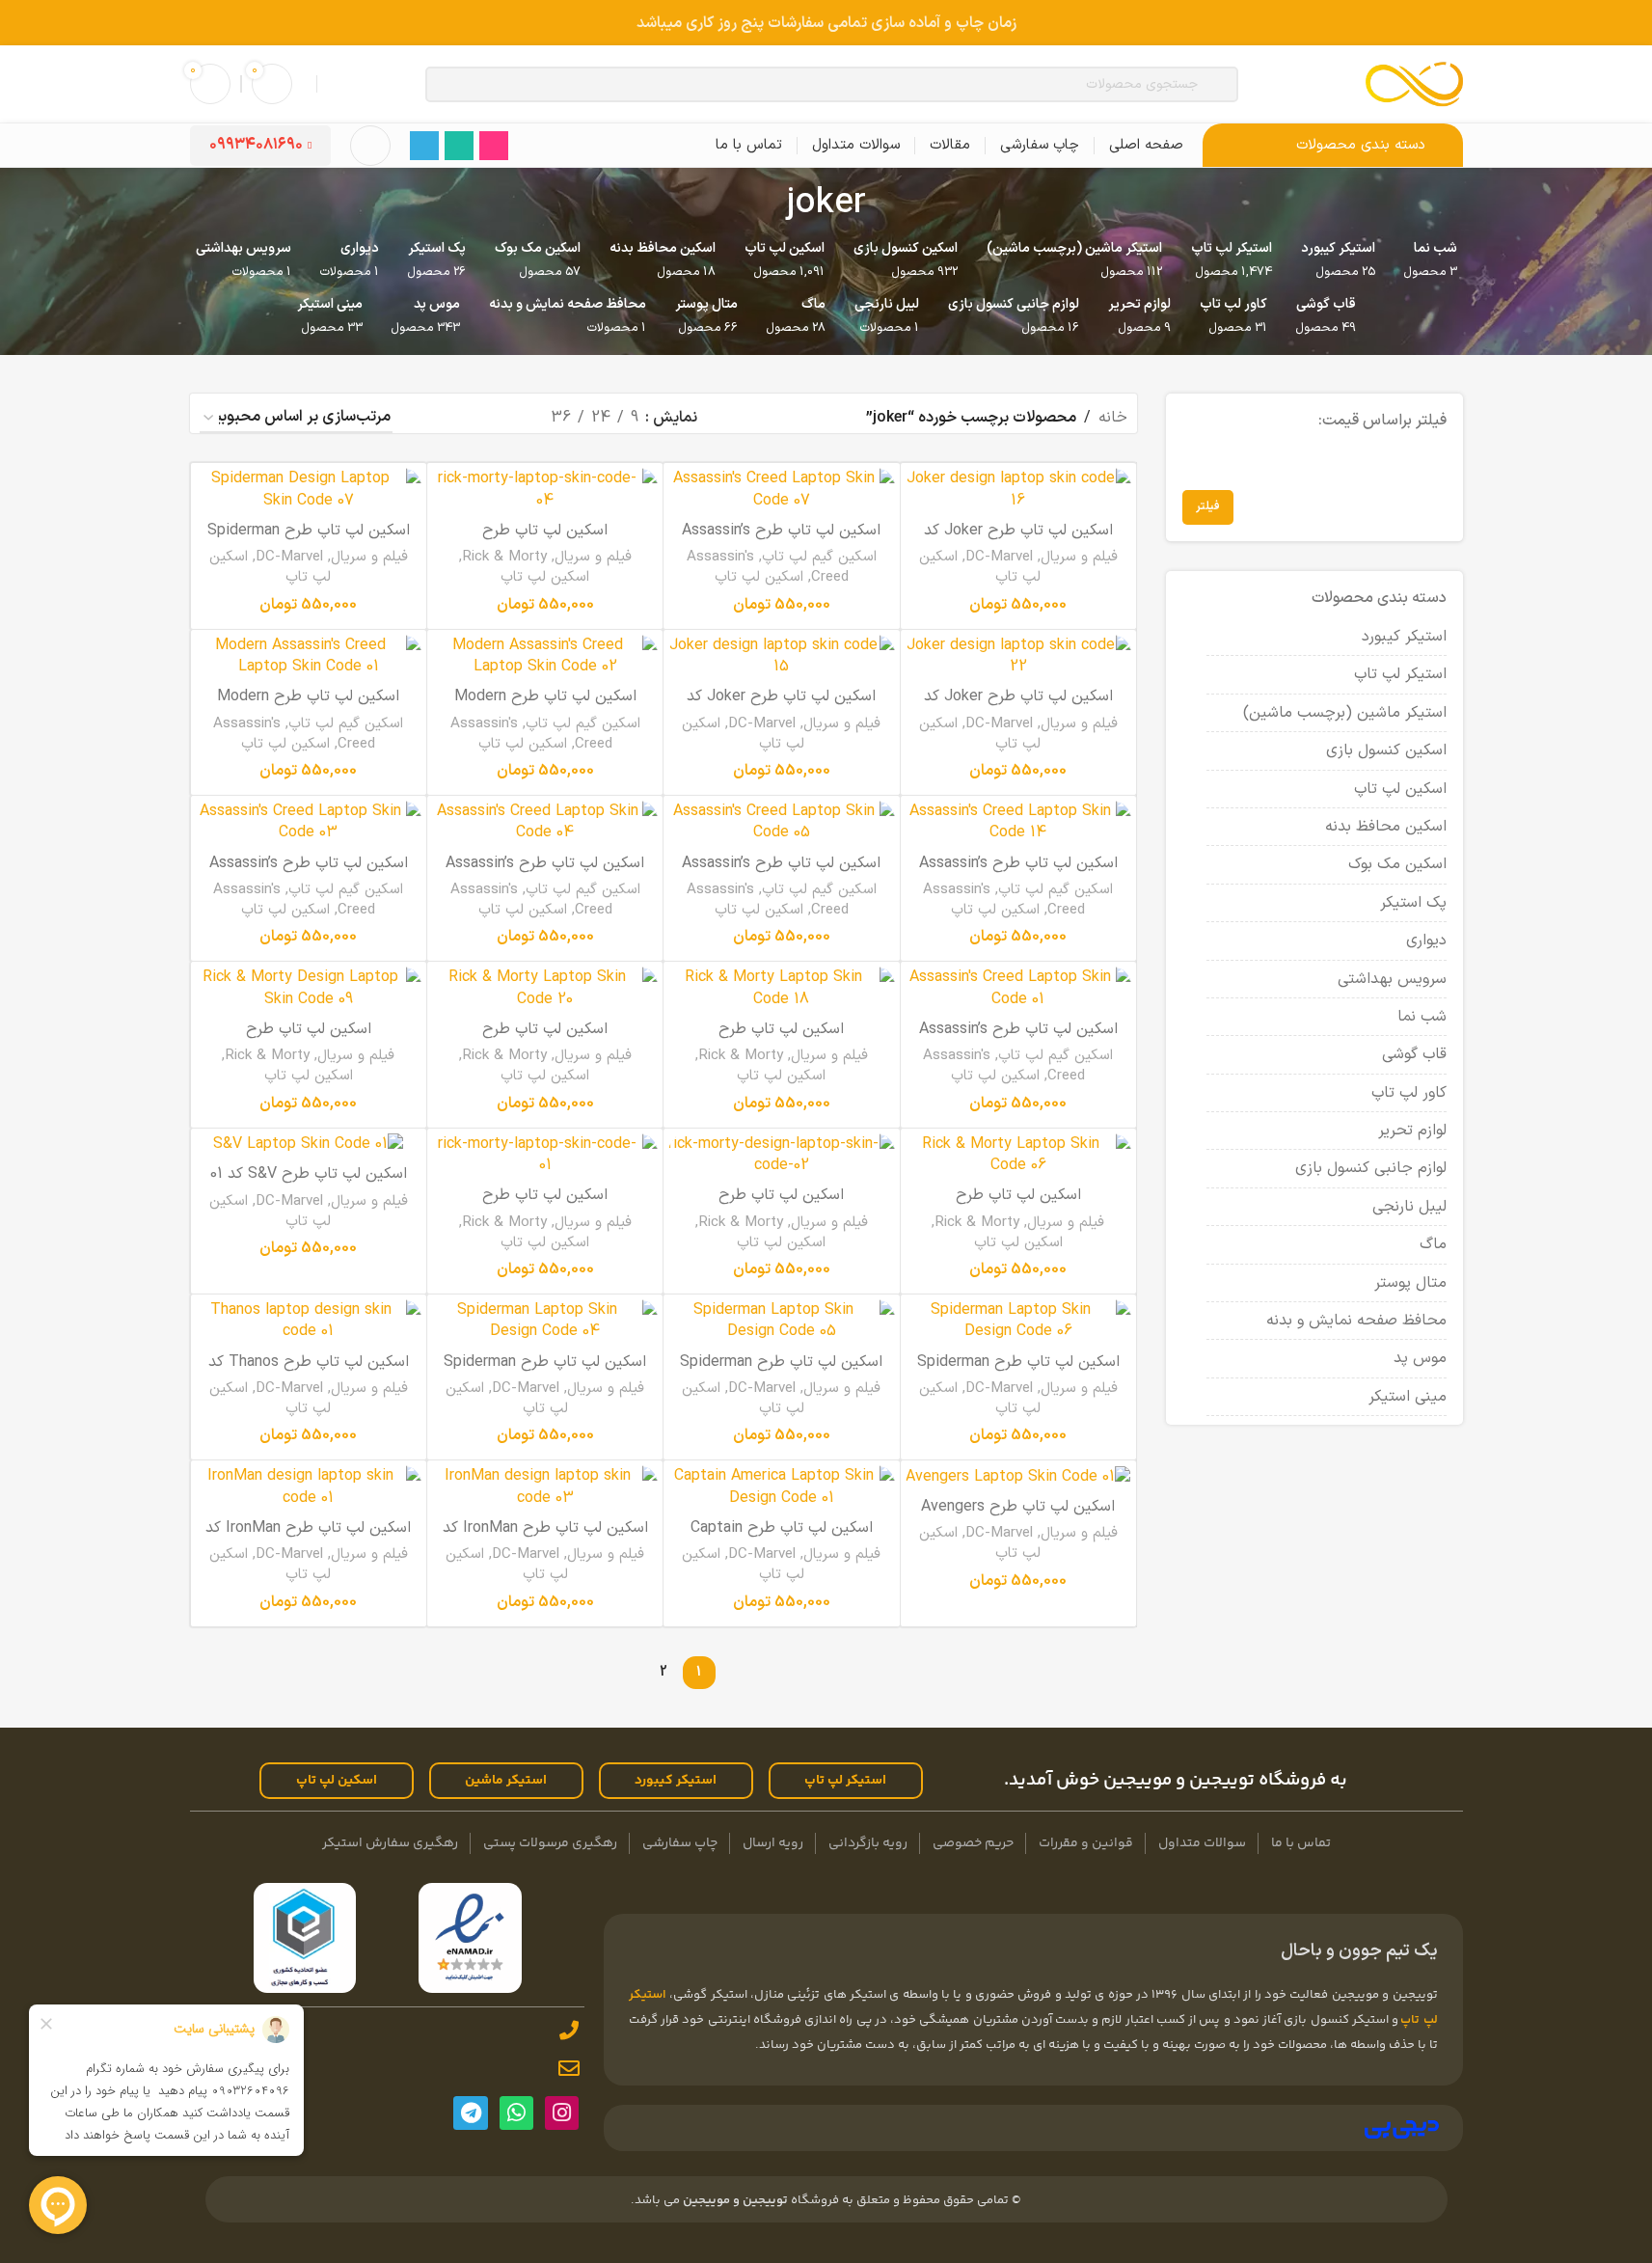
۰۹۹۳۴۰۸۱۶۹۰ (256, 145)
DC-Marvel (999, 557)
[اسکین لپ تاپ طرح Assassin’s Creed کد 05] (781, 822)
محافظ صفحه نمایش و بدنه (1356, 1321)
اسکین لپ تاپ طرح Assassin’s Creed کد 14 (1018, 874)
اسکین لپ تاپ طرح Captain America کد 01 (782, 1539)
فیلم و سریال (1079, 557)
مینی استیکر (1408, 1397)
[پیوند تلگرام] (424, 146)
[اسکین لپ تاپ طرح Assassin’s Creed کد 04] (545, 822)
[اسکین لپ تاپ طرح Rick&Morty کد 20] (545, 988)
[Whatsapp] (516, 2113)
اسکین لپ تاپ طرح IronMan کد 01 (308, 1539)
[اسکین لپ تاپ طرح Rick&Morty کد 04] (545, 490)
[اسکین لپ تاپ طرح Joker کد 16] (1018, 490)
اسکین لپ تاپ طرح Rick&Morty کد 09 (309, 1040)
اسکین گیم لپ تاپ (819, 557)
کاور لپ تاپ (1409, 1093)
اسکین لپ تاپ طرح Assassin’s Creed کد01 (1018, 1040)
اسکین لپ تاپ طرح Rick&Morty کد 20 (545, 1040)
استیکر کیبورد (1404, 637)
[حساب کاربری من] (370, 146)
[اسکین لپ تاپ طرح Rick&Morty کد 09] (309, 988)
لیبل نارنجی (1409, 1207)
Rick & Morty (504, 557)
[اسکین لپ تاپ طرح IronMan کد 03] (545, 1487)
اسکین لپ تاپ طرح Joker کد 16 (1018, 541)
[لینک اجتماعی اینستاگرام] (494, 146)
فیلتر (1208, 506)
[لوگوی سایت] (1414, 83)
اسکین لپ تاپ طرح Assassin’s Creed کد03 (309, 874)
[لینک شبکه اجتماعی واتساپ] (459, 146)
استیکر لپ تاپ (1400, 674)
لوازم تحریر (1412, 1131)
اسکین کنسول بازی (1386, 750)
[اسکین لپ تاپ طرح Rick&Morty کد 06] (1018, 1155)
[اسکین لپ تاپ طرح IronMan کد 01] (309, 1487)
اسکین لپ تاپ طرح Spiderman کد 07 (309, 541)
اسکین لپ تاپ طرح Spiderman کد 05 (781, 1373)
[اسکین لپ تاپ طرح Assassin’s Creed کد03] (309, 822)
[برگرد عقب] (890, 204)
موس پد (1420, 1358)
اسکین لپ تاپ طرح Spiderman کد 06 (1018, 1373)
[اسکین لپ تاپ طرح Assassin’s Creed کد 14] (1018, 822)
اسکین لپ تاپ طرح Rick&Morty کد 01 (545, 1206)
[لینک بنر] (826, 23)
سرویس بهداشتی (1392, 979)
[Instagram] (562, 2113)
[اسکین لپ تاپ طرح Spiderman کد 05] (781, 1321)
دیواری (1426, 941)
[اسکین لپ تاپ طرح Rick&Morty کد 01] (545, 1155)
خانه (1113, 418)
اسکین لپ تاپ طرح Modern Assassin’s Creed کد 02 (545, 707)
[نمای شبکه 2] (504, 418)
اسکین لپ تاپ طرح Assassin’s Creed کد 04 (545, 874)
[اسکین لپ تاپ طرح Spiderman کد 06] (1018, 1321)
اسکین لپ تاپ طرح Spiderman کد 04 (545, 1373)
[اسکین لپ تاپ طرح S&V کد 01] (309, 1145)
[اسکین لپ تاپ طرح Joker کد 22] (1018, 656)
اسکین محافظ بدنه (1386, 827)
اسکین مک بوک (1397, 864)
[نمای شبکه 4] (433, 418)
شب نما (1422, 1017)
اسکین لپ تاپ (1400, 789)
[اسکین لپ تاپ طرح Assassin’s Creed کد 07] (781, 490)
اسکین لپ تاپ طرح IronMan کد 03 (545, 1539)
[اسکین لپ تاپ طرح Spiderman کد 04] (545, 1321)
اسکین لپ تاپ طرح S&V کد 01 (309, 1174)
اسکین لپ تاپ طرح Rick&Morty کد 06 (1018, 1206)
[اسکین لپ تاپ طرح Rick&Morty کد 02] (781, 1155)
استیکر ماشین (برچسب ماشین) (1345, 713)
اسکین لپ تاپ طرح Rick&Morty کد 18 (781, 1040)
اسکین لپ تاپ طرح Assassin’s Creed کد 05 (781, 874)
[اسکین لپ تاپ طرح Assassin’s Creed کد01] (1018, 988)
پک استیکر (1413, 903)
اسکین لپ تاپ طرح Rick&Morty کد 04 (545, 541)
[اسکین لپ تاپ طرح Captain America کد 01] (781, 1487)
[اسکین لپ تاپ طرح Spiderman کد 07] (309, 490)
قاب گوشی (1414, 1054)
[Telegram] (470, 2113)
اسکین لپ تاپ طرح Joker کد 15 (781, 707)
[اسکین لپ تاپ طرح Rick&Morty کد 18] (781, 988)
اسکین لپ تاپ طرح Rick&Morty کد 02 (781, 1206)
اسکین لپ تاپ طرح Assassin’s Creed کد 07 (781, 541)
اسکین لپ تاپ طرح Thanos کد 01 (309, 1373)
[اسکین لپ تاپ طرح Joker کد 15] (781, 656)
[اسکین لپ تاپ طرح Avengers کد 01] (1018, 1476)
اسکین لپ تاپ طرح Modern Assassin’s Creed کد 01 (308, 707)
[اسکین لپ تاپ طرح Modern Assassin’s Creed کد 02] (545, 656)
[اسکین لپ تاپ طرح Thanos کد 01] (309, 1321)
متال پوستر (1410, 1283)
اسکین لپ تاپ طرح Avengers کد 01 (1018, 1517)
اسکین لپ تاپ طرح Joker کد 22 (1018, 707)
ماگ (1433, 1244)
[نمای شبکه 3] (468, 418)
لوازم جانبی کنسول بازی (1371, 1168)
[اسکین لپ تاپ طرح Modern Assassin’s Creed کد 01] (309, 656)
